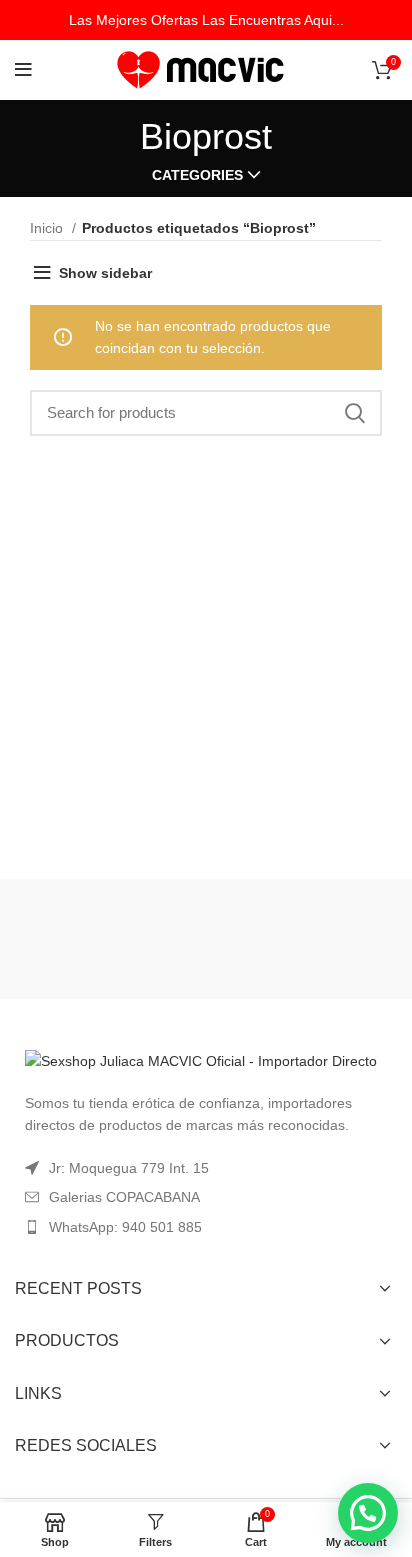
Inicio (48, 228)
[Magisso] (304, 939)
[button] (368, 1513)
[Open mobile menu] (23, 70)
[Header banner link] (206, 20)
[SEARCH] (355, 413)
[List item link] (206, 1227)
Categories (197, 175)
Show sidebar (105, 273)
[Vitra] (108, 939)
